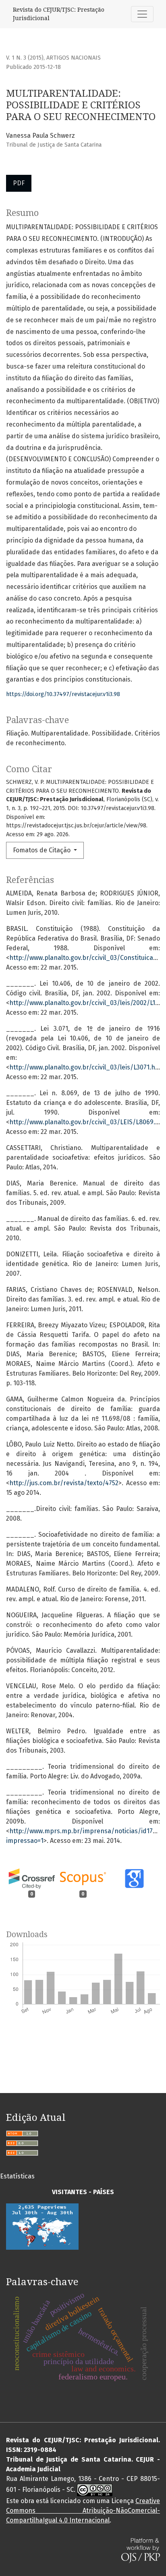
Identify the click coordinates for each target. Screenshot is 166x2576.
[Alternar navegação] (142, 14)
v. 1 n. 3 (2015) (25, 58)
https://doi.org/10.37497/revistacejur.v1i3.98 (63, 694)
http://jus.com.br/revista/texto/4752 (64, 1483)
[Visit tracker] (42, 2226)
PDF (19, 183)
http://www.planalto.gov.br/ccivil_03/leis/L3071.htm (86, 1067)
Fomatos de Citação (43, 850)
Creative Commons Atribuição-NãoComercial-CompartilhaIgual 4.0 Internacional (83, 2511)
